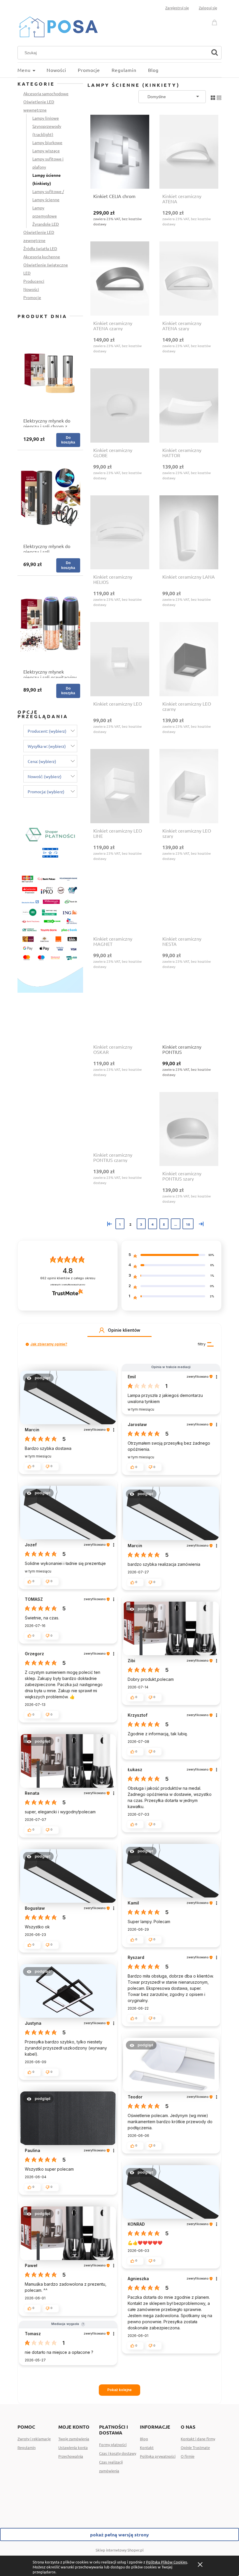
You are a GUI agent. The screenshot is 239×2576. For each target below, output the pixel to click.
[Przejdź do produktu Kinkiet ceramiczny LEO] (120, 659)
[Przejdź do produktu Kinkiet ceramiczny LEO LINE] (120, 786)
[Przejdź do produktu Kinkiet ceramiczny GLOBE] (120, 406)
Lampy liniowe (46, 118)
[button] (102, 1330)
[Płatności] (50, 904)
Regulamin (27, 2447)
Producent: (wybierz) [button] (47, 731)
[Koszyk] (215, 21)
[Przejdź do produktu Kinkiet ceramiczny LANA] (189, 532)
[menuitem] (32, 70)
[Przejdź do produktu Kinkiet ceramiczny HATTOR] (189, 406)
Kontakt (147, 2447)
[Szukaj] (215, 53)
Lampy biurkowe (47, 142)
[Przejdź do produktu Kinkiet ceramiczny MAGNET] (120, 904)
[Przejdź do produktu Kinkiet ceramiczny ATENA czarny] (120, 279)
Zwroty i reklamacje (34, 2439)
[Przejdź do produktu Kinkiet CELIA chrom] (120, 152)
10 (188, 1224)
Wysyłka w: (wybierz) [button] (47, 746)
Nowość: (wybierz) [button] (45, 776)
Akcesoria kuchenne (42, 257)
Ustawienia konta (73, 2447)
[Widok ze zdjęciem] (213, 96)
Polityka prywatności (158, 2456)
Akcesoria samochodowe (46, 93)
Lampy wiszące (46, 151)
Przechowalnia (71, 2456)
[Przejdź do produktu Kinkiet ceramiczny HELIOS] (120, 532)
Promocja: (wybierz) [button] (46, 791)
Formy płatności (113, 2445)
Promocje (32, 297)
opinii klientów (68, 1278)
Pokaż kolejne (119, 2390)
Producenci (34, 281)
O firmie (188, 2456)
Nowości (31, 289)
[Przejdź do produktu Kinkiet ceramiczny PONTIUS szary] (189, 1129)
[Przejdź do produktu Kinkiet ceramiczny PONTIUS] (189, 1012)
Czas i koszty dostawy (118, 2453)
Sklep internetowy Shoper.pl (120, 2550)
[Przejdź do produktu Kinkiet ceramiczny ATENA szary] (189, 279)
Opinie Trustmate (195, 2447)
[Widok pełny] (219, 96)
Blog (144, 2439)
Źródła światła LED (40, 248)
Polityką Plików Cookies (167, 2562)
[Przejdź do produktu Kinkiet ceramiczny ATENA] (189, 152)
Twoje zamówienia (74, 2439)
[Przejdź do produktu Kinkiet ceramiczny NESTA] (189, 904)
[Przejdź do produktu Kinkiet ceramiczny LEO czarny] (189, 659)
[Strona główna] (58, 26)
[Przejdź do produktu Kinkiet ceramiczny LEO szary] (189, 786)
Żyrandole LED (46, 224)
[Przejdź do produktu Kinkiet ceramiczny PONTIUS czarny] (120, 1120)
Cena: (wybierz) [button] (42, 761)
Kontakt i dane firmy (198, 2439)
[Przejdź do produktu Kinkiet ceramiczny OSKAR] (120, 1012)
